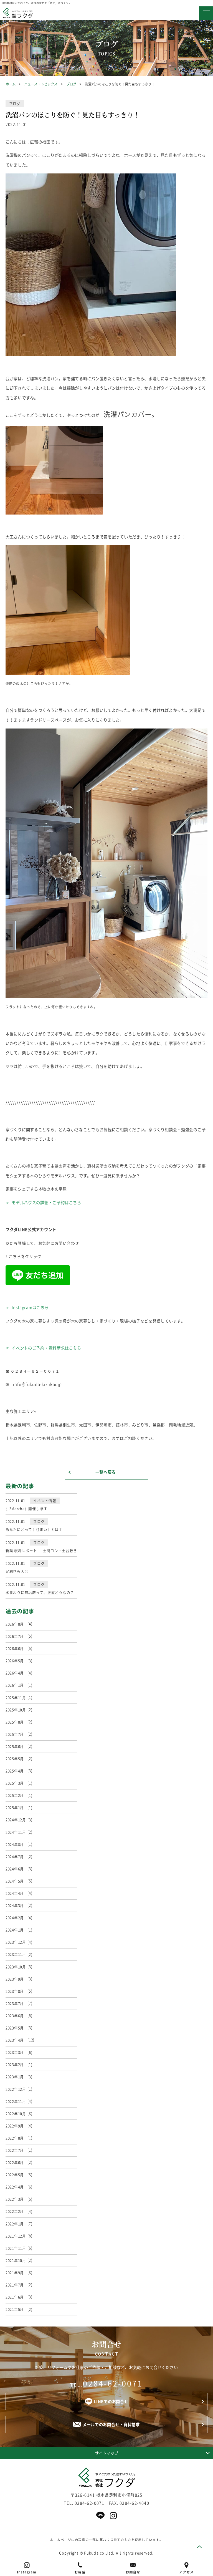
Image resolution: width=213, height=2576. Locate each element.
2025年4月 (15, 1771)
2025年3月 (15, 1783)
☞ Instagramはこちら (27, 1307)
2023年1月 (15, 2077)
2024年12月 (16, 1820)
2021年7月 (15, 2285)
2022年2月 (15, 2211)
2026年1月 (15, 1685)
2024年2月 (15, 1918)
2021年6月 (15, 2297)
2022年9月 (15, 2126)
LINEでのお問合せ (111, 2401)
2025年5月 (15, 1759)
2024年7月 (15, 1857)
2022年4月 (15, 2187)
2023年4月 (15, 2040)
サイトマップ (106, 2453)
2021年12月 (16, 2236)
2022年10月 (16, 2114)
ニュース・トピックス (41, 84)
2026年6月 (15, 1648)
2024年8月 (15, 1844)
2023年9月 (15, 1979)
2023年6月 (15, 2016)
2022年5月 (15, 2175)
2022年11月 (16, 2101)
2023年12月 (16, 1942)
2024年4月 (15, 1893)
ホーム (11, 84)
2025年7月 (15, 1734)
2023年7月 (15, 2003)
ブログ (71, 84)
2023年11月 (16, 1954)
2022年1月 (15, 2224)
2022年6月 (15, 2162)
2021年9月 (15, 2273)
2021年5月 (15, 2309)
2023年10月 (16, 1967)
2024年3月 (15, 1905)
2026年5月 (15, 1661)
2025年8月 (15, 1722)
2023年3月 (15, 2052)
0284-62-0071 (113, 2383)
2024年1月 (15, 1930)
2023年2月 (15, 2064)
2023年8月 (15, 1991)
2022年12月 (16, 2089)
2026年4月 (15, 1673)
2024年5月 (15, 1881)
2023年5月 (15, 2028)
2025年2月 (15, 1795)
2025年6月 (15, 1746)
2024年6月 (15, 1869)
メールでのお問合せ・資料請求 (111, 2424)
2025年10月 (16, 1710)
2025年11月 (16, 1697)
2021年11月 (16, 2248)
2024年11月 (16, 1832)
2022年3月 (15, 2199)
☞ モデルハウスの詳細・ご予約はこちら (43, 1203)
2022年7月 (15, 2150)
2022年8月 (15, 2138)
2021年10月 (16, 2260)
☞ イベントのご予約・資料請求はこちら (43, 1348)
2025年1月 (15, 1807)
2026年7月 (15, 1636)
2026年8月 (15, 1624)
